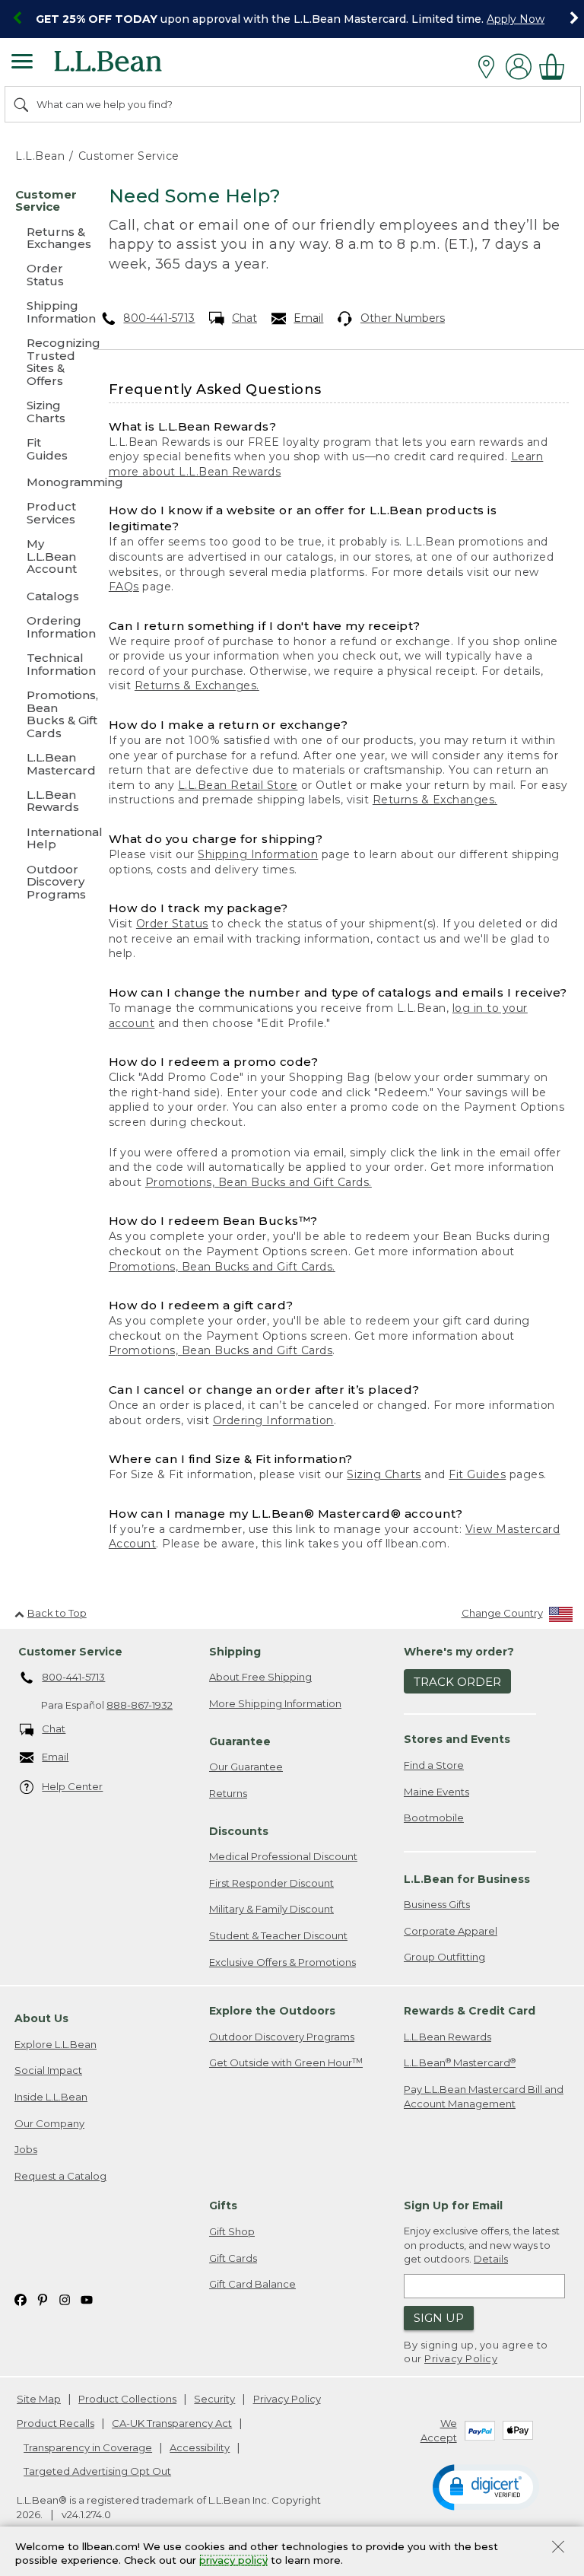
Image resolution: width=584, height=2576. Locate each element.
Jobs (26, 2149)
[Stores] (490, 67)
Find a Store (434, 1765)
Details (491, 2259)
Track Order (457, 1682)
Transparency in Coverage (88, 2447)
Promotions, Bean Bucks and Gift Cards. (259, 1182)
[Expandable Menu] (22, 63)
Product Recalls (56, 2423)
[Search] (22, 104)
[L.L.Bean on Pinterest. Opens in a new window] (43, 2299)
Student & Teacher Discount (278, 1935)
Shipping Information (258, 854)
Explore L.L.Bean (56, 2044)
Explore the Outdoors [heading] (272, 2011)
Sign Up (439, 2318)
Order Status (172, 924)
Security (214, 2399)
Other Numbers (403, 318)
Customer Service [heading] (70, 1652)
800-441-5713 (159, 318)
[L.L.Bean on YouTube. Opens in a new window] (87, 2299)
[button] (486, 2486)
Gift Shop (232, 2231)
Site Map (39, 2399)
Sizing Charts (384, 1474)
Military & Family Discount (271, 1909)
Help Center (72, 1786)
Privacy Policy (461, 2358)
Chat (244, 318)
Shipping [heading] (235, 1652)
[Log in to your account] (519, 67)
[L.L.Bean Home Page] (129, 67)
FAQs (124, 587)
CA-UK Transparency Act (172, 2423)
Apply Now (516, 19)
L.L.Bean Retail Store (238, 785)
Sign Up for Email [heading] (453, 2206)
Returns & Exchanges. (197, 685)
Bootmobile (434, 1818)
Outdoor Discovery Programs (282, 2037)
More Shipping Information (275, 1703)
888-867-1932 (140, 1705)
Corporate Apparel (451, 1931)
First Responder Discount (271, 1883)
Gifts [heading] (223, 2206)
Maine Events (436, 1792)
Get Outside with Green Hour (286, 2063)
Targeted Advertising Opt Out (97, 2471)
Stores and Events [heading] (457, 1739)
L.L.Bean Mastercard (460, 2063)
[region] (292, 19)
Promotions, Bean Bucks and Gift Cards (221, 1350)
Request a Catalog (60, 2176)
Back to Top (57, 1613)
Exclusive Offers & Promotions (282, 1962)
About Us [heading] (41, 2018)
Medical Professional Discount (283, 1856)
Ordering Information (273, 1420)
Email (308, 318)
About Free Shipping (260, 1677)
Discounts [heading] (239, 1831)
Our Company (49, 2123)
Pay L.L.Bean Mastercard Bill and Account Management (484, 2096)
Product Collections (127, 2399)
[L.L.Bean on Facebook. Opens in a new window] (21, 2299)
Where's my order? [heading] (459, 1652)
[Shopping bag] (556, 67)
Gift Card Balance (252, 2284)
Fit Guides (477, 1474)
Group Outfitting (444, 1957)
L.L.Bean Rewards (448, 2037)
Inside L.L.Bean (51, 2097)
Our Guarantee (246, 1767)
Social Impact (48, 2070)
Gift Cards (233, 2258)
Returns (228, 1793)
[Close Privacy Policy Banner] (558, 2548)
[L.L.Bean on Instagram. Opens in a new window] (65, 2299)
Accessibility (200, 2447)
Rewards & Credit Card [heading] (470, 2011)
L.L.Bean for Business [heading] (467, 1879)
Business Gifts (437, 1904)
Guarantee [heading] (240, 1741)
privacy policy (233, 2561)
